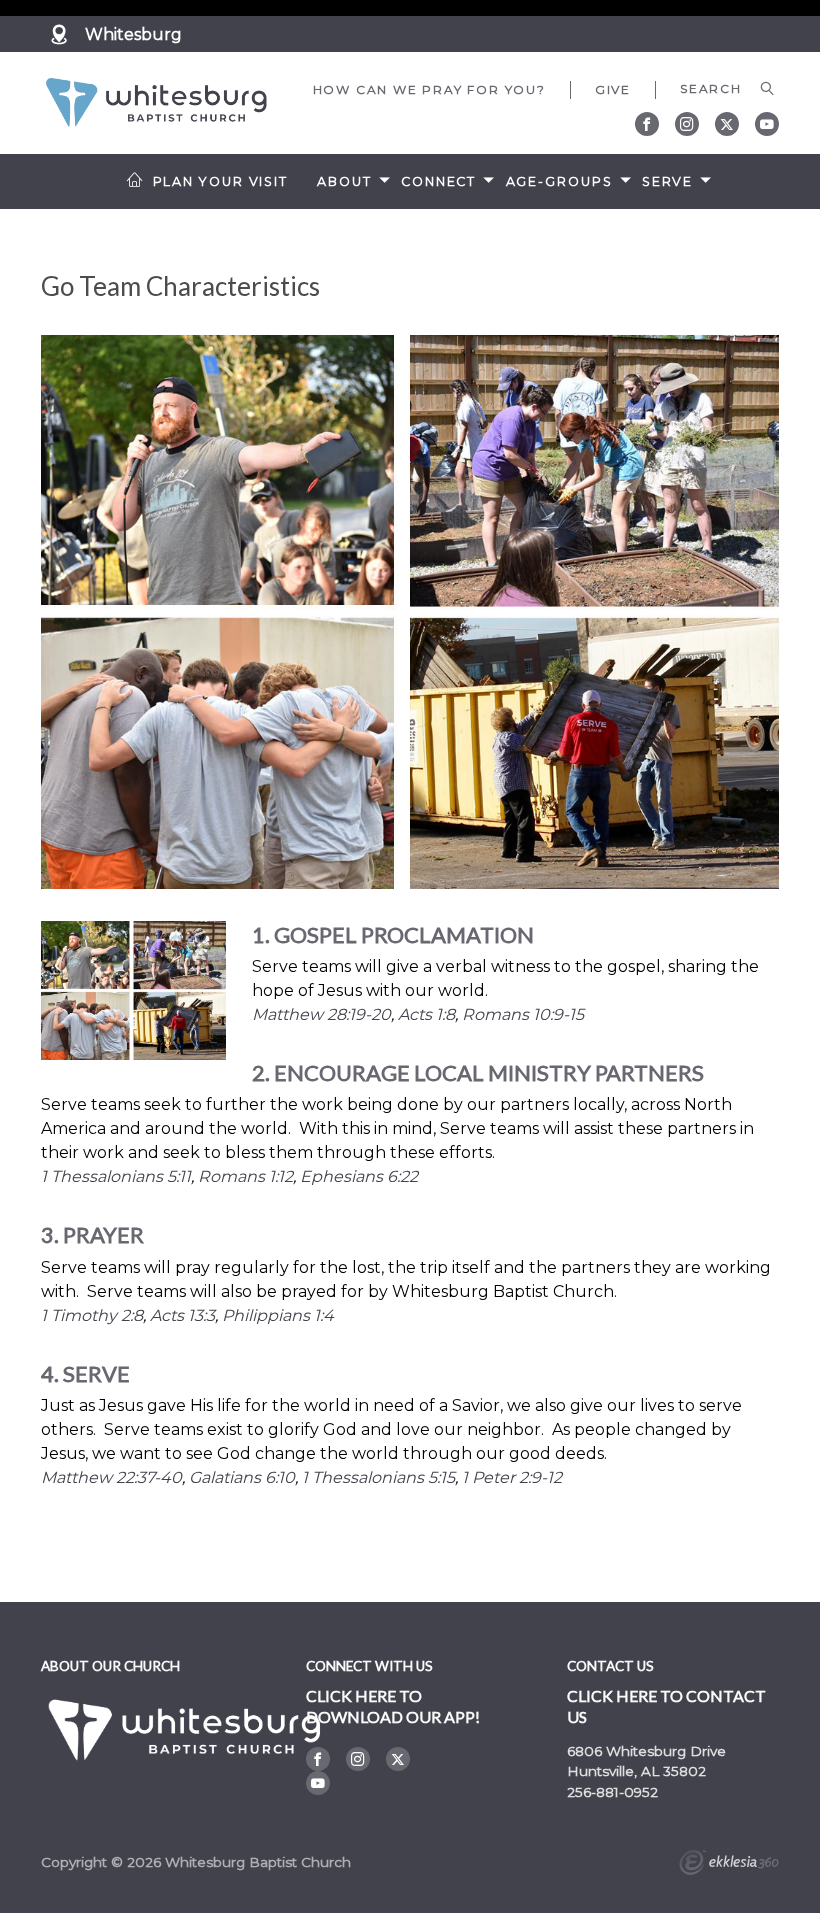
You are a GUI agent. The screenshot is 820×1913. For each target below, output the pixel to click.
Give (613, 89)
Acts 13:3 (182, 1315)
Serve (667, 181)
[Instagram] (687, 124)
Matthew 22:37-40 (111, 1477)
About (344, 181)
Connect (438, 181)
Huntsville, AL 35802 (636, 1771)
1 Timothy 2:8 (92, 1315)
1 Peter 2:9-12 (512, 1477)
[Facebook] (647, 124)
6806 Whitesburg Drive (646, 1751)
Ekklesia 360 (729, 1865)
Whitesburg (133, 34)
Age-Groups (559, 181)
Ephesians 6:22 (359, 1176)
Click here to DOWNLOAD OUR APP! (393, 1706)
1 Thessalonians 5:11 (116, 1176)
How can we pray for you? (429, 89)
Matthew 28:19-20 (321, 1014)
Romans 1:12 (245, 1176)
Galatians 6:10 (242, 1477)
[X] (727, 124)
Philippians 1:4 (278, 1315)
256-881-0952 (612, 1792)
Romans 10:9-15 (523, 1014)
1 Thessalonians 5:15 (378, 1477)
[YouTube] (767, 124)
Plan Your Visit (220, 181)
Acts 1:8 (426, 1014)
